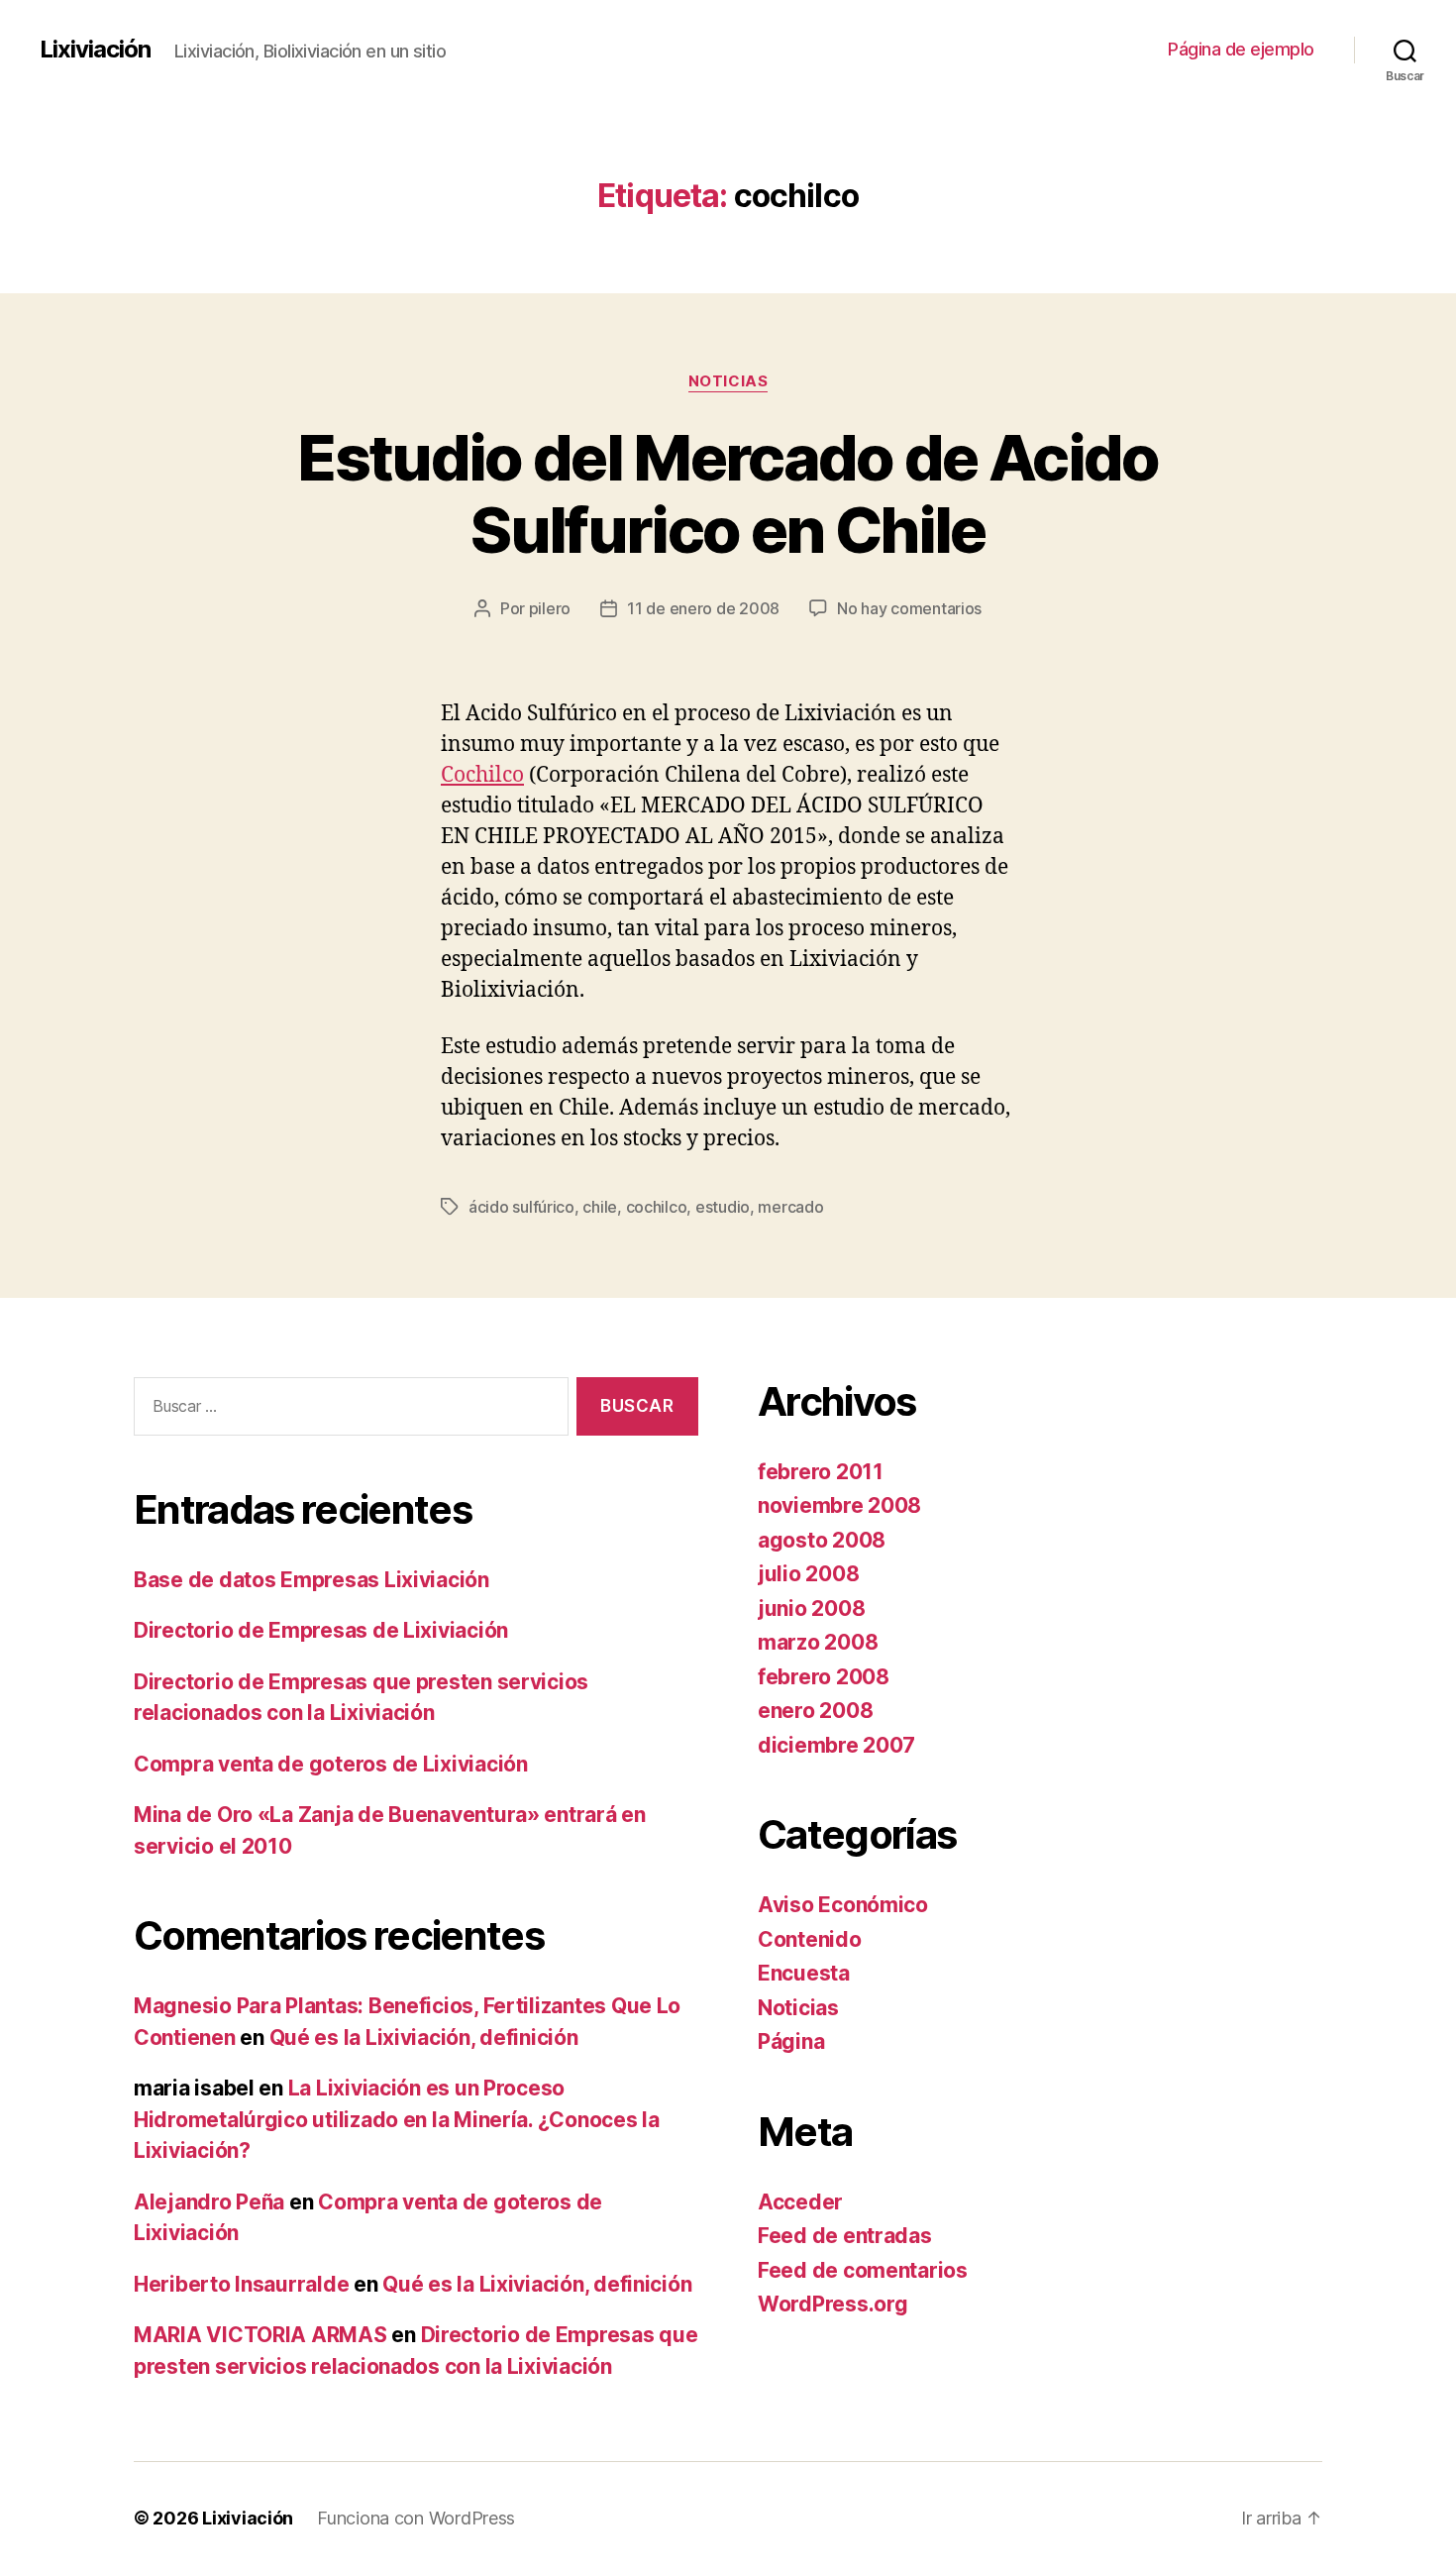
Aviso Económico (843, 1905)
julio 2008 (808, 1574)
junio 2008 (811, 1609)
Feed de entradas (845, 2236)
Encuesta (804, 1973)
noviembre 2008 (839, 1505)
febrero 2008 (824, 1677)
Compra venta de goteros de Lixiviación (331, 1764)
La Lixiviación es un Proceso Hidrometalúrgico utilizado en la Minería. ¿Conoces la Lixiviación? (397, 2119)
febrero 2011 (821, 1472)
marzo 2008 (818, 1642)
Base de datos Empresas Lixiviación (312, 1580)
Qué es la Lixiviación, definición (424, 2038)
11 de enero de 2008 (703, 608)
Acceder (800, 2202)
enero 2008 (815, 1711)
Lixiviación (95, 50)
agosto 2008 (822, 1540)
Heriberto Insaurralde (241, 2284)
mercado (790, 1207)
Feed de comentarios (863, 2270)
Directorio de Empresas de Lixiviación (321, 1630)
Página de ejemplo (1241, 49)
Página (791, 2041)
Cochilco (482, 775)
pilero (550, 608)
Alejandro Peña (209, 2202)
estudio (723, 1207)
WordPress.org (833, 2304)
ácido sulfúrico (521, 1207)
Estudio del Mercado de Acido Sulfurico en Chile (728, 493)
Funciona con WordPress (416, 2518)
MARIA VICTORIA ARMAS (260, 2335)
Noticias (728, 381)
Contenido (810, 1939)
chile (600, 1207)
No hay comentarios (909, 608)
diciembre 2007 (836, 1745)
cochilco (657, 1207)
